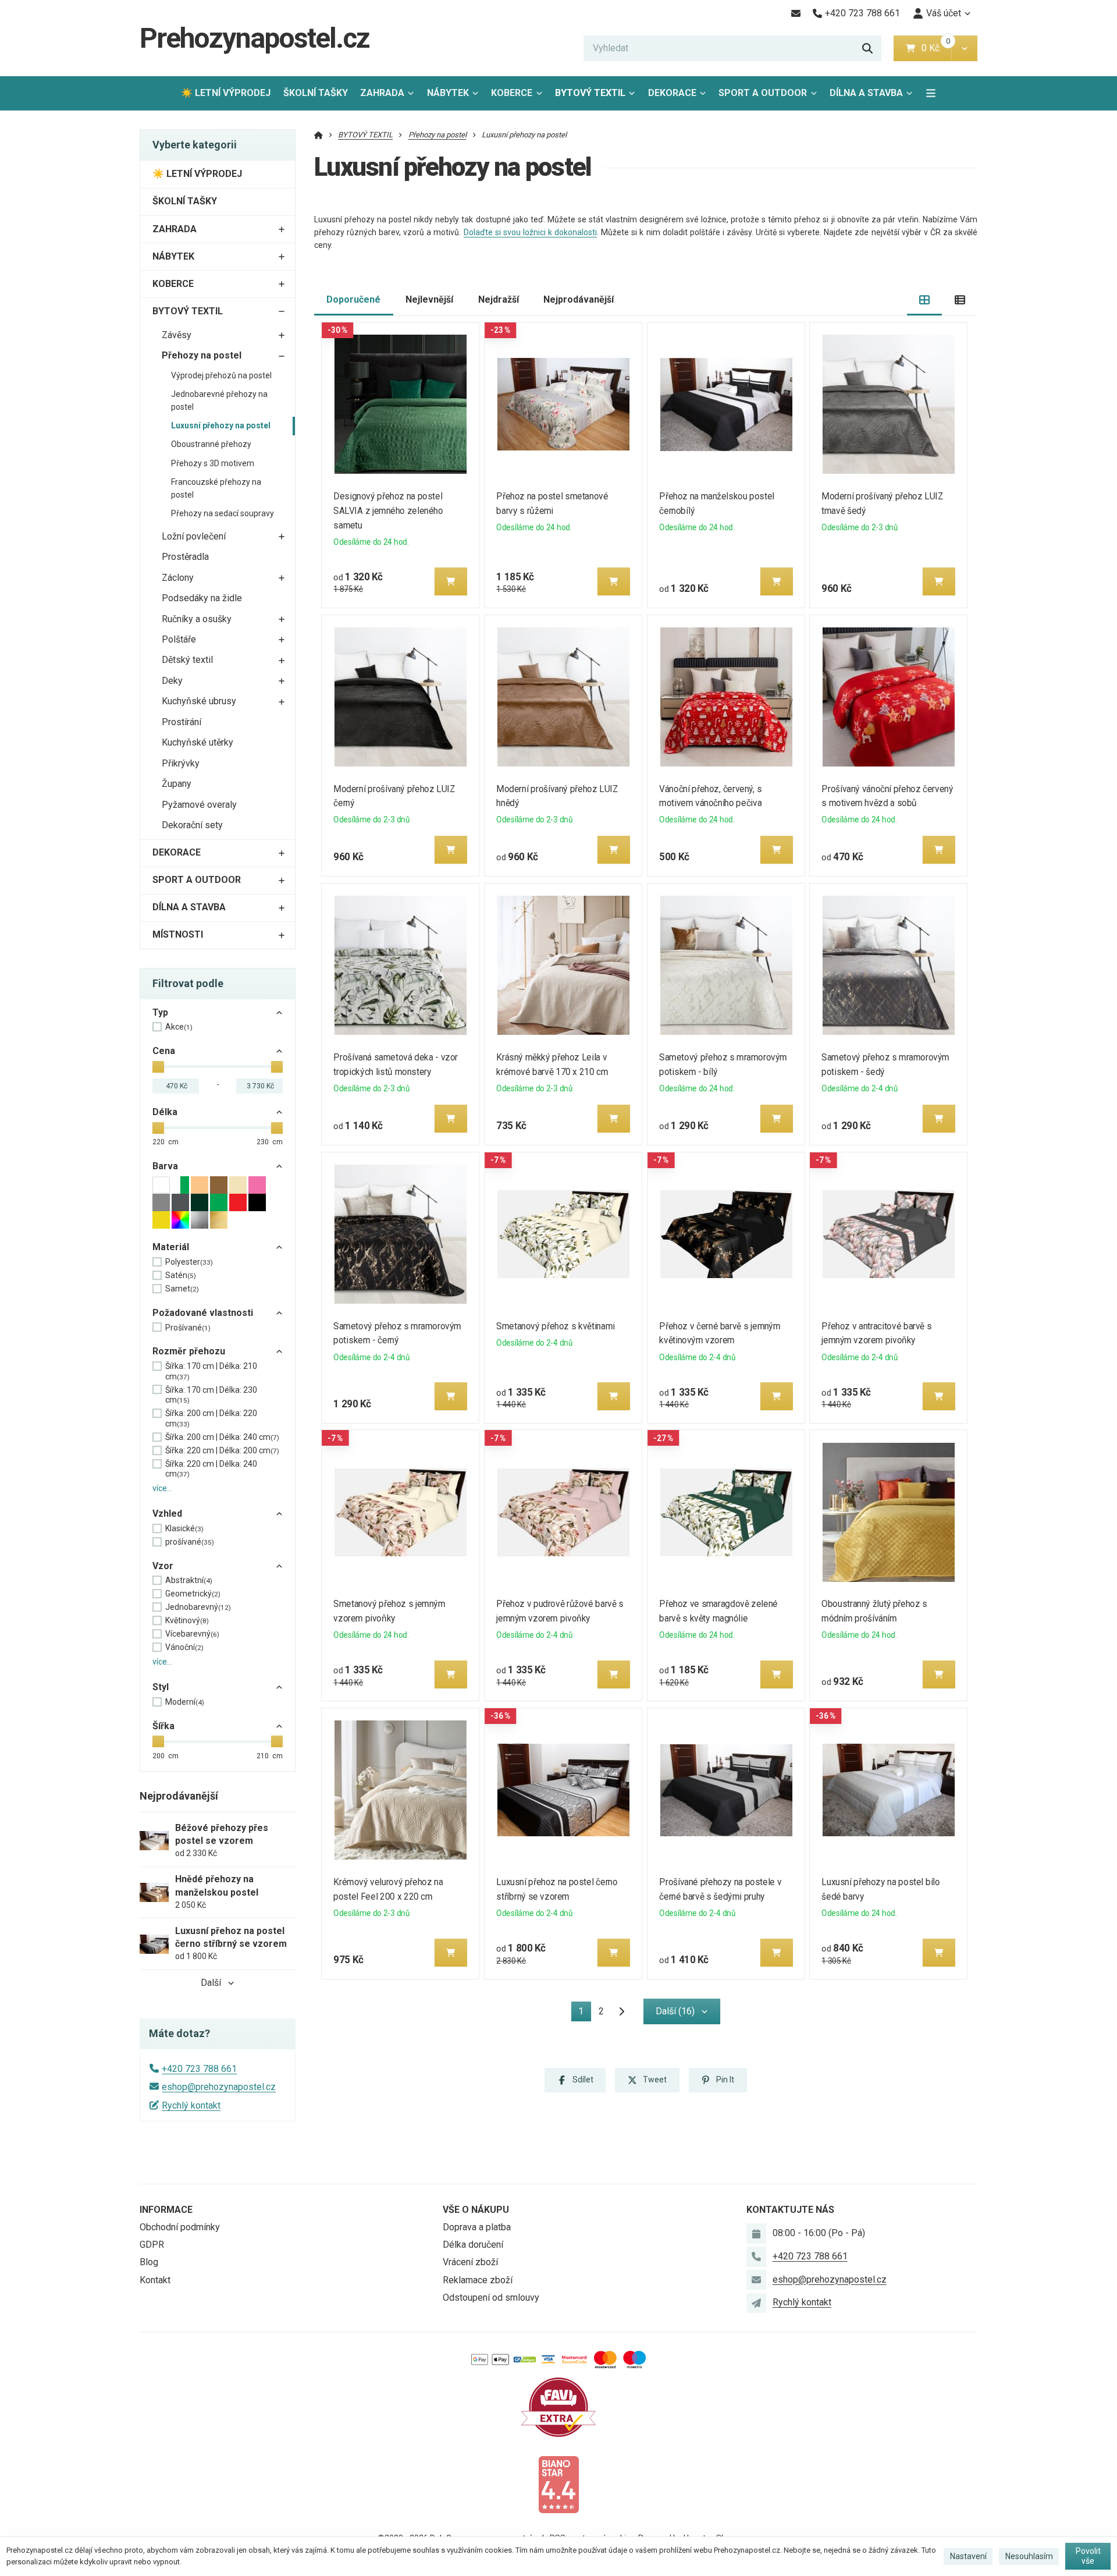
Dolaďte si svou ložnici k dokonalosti (531, 232)
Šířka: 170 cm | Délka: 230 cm (211, 1395)
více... (162, 1488)
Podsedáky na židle (202, 598)
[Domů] (319, 135)
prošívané (190, 1542)
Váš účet (944, 13)
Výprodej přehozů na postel (221, 375)
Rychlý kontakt (191, 2105)
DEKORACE (672, 93)
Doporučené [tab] (353, 299)
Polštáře (179, 639)
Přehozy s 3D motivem (213, 463)
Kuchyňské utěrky (198, 742)
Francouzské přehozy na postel (216, 488)
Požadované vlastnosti (203, 1313)
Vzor (163, 1566)
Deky (172, 681)
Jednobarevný (198, 1607)
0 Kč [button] (936, 48)
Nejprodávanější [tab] (579, 299)
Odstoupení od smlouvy (491, 2298)
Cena (164, 1051)
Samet (182, 1289)
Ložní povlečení (194, 536)
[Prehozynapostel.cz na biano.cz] (558, 2484)
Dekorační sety (192, 825)
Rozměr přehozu (189, 1351)
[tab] (925, 300)
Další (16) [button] (675, 2011)
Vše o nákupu (476, 2210)
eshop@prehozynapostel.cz (219, 2087)
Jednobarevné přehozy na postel (219, 400)
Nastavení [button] (968, 2556)
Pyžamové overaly (199, 805)
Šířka (163, 1726)
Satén (181, 1275)
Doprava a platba (477, 2227)
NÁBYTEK (448, 93)
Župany (177, 784)
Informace (166, 2210)
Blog (149, 2262)
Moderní (185, 1702)
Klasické (184, 1528)
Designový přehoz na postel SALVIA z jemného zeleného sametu (389, 511)
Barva (165, 1166)
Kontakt (155, 2280)
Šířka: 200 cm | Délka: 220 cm (211, 1418)
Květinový (187, 1620)
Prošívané (188, 1328)
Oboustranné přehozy (211, 444)
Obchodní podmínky (180, 2227)
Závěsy (177, 335)
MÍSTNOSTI (178, 934)
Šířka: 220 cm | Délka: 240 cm (211, 1469)
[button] (964, 48)
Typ (160, 1012)
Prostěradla (185, 557)
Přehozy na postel (202, 355)
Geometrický (193, 1594)
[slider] (158, 1067)
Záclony (178, 578)
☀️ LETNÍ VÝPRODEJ (226, 93)
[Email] (796, 13)
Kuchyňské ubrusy (199, 701)
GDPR (152, 2245)
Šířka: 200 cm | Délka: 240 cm (222, 1437)
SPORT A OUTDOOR (763, 93)
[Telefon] (756, 2256)
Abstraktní (189, 1580)
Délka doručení (473, 2245)
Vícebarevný (192, 1634)
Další (211, 1983)
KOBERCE (512, 93)
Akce (179, 1027)
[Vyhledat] (867, 48)
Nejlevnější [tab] (429, 299)
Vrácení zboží (470, 2262)
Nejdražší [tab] (499, 299)
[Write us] (756, 2303)
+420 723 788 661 (199, 2069)
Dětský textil (187, 660)
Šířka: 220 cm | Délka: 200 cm (222, 1450)
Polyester (189, 1262)
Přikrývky (181, 763)
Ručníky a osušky (197, 619)
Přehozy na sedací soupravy (223, 513)
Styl (161, 1687)
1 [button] (585, 2013)
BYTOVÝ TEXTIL (590, 93)
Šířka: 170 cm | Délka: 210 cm (211, 1371)
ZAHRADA (382, 93)
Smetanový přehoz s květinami (555, 1326)
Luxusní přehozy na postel (221, 425)
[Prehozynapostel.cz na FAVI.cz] (558, 2406)
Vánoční (184, 1647)
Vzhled (167, 1514)
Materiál (171, 1247)
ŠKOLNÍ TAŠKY (316, 93)
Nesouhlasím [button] (1029, 2556)
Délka (165, 1112)
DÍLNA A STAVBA (866, 93)
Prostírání (182, 722)
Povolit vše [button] (1088, 2556)
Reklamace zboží (478, 2280)
